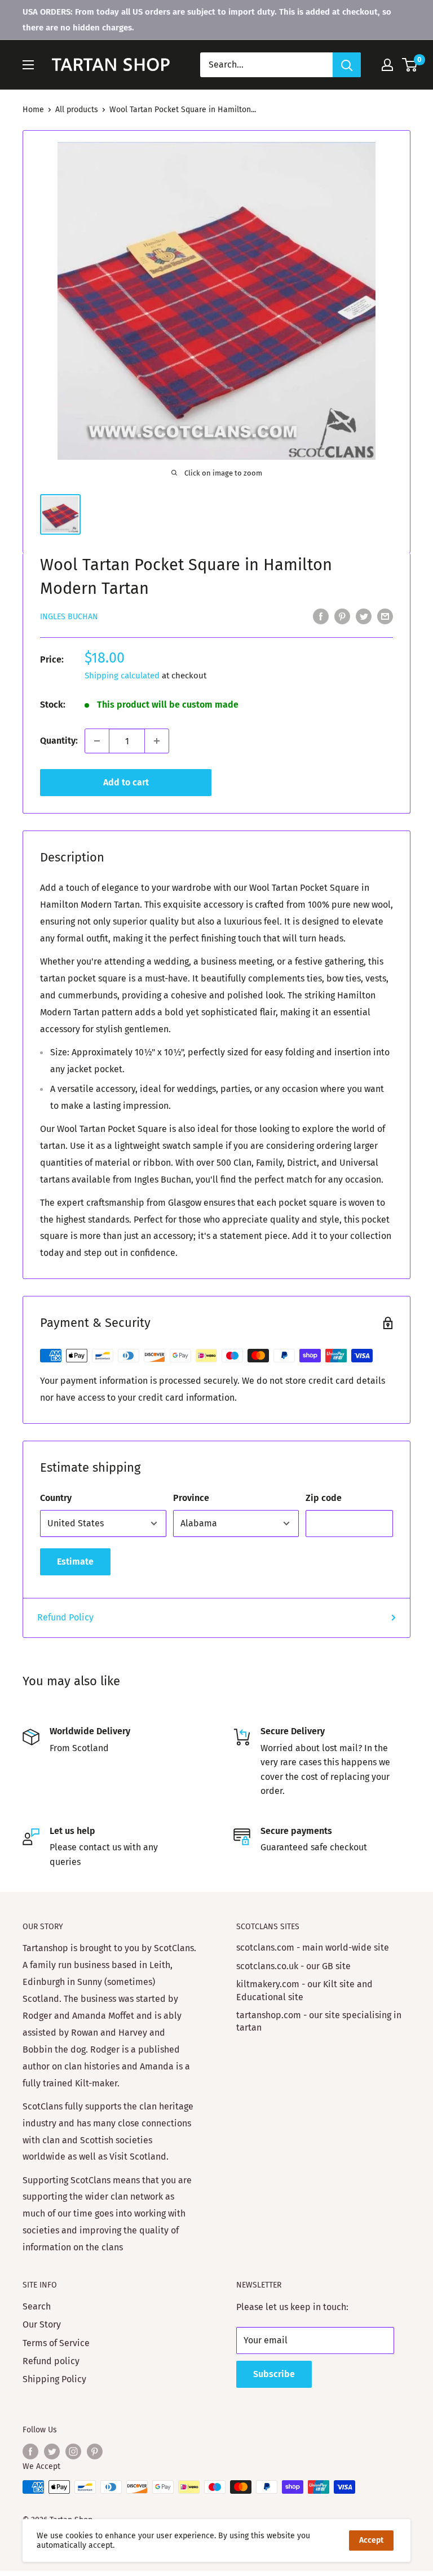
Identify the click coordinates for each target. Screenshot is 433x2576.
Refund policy (51, 2361)
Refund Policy (65, 1617)
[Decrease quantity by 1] (97, 741)
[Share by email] (385, 616)
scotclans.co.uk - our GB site (293, 1966)
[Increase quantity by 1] (157, 741)
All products (77, 110)
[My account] (387, 65)
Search (37, 2306)
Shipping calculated (122, 676)
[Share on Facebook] (321, 616)
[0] (410, 65)
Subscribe (274, 2374)
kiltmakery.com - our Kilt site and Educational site (304, 1990)
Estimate (75, 1562)
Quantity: (59, 741)
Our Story (42, 2324)
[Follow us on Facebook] (30, 2451)
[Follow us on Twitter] (52, 2451)
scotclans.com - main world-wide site (313, 1947)
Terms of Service (56, 2343)
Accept (371, 2540)
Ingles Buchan (69, 617)
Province (191, 1498)
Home (33, 110)
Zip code (324, 1498)
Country (56, 1498)
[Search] (347, 65)
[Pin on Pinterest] (342, 616)
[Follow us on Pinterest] (95, 2451)
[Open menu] (28, 65)
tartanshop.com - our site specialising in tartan (319, 2021)
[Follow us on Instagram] (73, 2451)
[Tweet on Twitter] (364, 616)
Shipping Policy (54, 2379)
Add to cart (126, 782)
